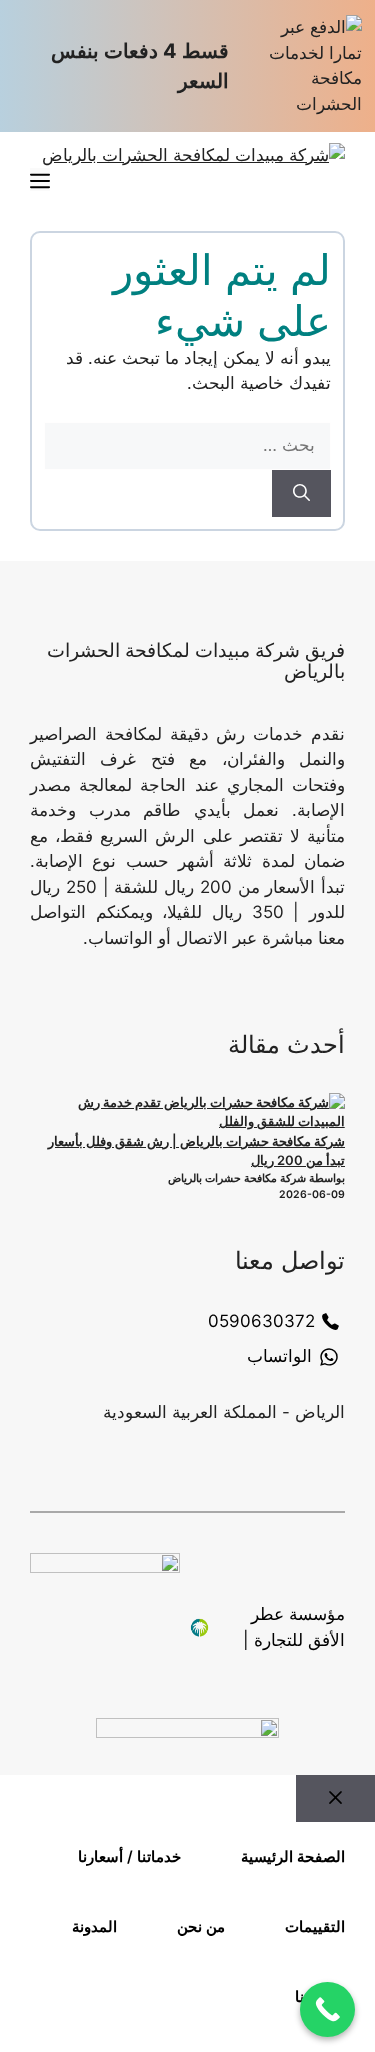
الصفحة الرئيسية (293, 1856)
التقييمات (315, 1926)
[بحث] (301, 494)
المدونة (94, 1926)
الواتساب (279, 1356)
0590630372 (261, 1321)
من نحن (201, 1926)
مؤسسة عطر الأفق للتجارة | (294, 1627)
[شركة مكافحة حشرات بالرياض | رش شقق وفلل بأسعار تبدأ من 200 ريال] (194, 1112)
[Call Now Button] (327, 2009)
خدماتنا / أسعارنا (129, 1856)
